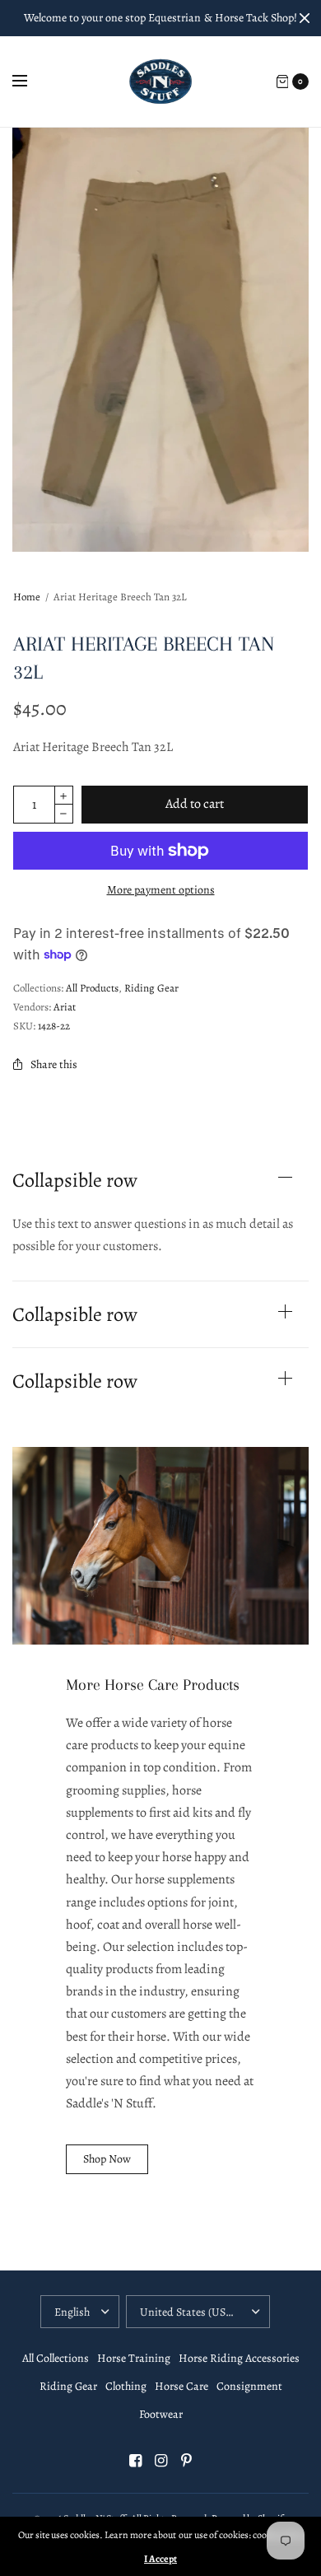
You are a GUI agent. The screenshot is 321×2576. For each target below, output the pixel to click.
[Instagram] (160, 2461)
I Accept (160, 2559)
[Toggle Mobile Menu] (30, 82)
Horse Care (181, 2386)
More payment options (161, 890)
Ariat (65, 1007)
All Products (92, 988)
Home (27, 597)
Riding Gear (151, 988)
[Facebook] (135, 2461)
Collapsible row (75, 1180)
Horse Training (134, 2358)
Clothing (126, 2386)
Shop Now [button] (107, 2159)
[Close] (305, 18)
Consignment (249, 2386)
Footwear (161, 2414)
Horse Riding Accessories (239, 2358)
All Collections (56, 2358)
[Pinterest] (186, 2461)
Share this (54, 1064)
